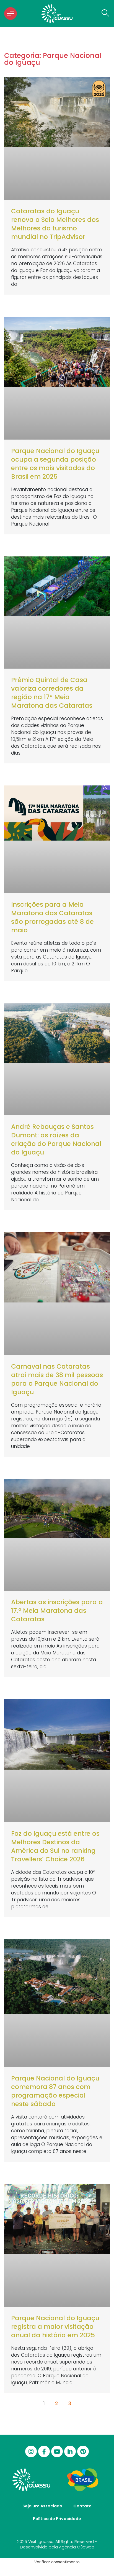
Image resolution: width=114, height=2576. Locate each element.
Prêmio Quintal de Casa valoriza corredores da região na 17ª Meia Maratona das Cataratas (52, 693)
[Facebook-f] (44, 2451)
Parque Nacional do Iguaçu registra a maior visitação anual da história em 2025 (55, 2327)
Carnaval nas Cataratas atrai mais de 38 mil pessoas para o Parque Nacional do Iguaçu (57, 1379)
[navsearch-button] (104, 14)
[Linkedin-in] (70, 2451)
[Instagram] (31, 2451)
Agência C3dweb (77, 2547)
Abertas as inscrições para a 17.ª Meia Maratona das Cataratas (57, 1611)
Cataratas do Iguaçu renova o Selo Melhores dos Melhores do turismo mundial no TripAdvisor (55, 224)
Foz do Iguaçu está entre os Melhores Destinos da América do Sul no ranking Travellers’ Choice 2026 (55, 1846)
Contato (82, 2506)
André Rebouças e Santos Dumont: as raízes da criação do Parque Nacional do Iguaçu (56, 1139)
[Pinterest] (83, 2451)
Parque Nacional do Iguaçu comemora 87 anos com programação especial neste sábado (55, 2091)
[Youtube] (57, 2451)
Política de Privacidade (57, 2519)
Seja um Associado (42, 2506)
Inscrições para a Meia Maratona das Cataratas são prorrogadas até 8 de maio (52, 917)
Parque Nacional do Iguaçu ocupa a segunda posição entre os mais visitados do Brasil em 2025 (55, 464)
